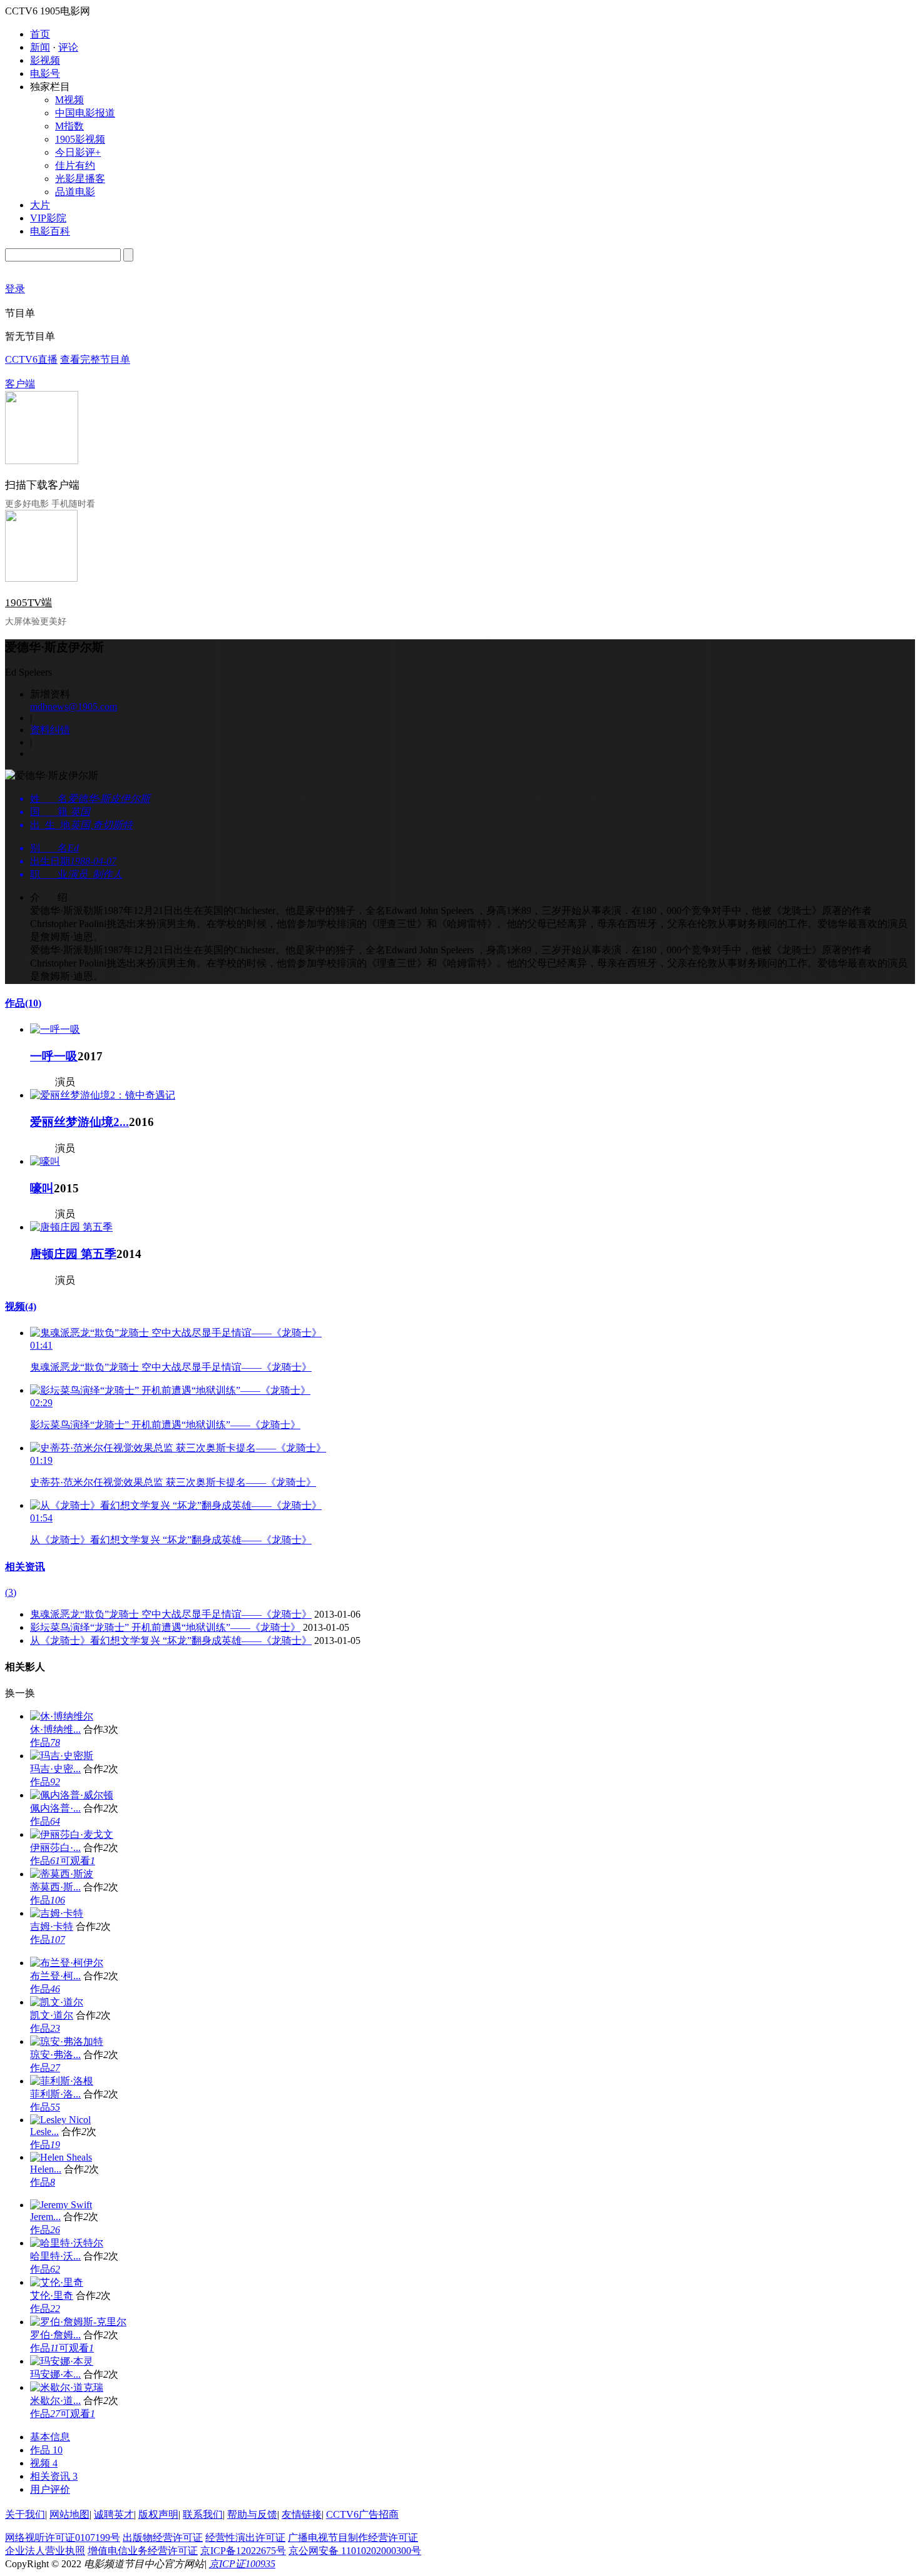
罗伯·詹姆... (55, 2335)
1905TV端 (28, 603)
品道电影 (75, 192)
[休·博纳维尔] (62, 1716)
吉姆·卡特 (52, 1926)
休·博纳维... (55, 1729)
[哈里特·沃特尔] (67, 2243)
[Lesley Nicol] (60, 2120)
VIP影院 (48, 218)
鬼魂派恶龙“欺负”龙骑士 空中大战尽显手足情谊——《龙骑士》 (171, 1367)
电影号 (45, 74)
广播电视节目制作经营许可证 (353, 2538)
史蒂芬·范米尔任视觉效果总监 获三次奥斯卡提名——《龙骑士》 (173, 1482)
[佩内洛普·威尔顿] (72, 1795)
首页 (40, 34)
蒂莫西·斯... (55, 1887)
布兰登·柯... (55, 1976)
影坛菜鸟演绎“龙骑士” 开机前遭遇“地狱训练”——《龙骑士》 (165, 1425)
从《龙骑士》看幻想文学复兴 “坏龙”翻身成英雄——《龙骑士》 (171, 1540)
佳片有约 (75, 165)
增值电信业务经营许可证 (143, 2551)
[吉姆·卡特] (57, 1913)
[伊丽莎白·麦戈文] (72, 1834)
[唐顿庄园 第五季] (71, 1227)
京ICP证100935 (242, 2564)
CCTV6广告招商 (362, 2514)
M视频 (69, 100)
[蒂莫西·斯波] (62, 1874)
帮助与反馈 (252, 2514)
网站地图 (69, 2514)
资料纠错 (50, 730)
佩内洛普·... (55, 1808)
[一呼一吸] (55, 1029)
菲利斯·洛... (55, 2094)
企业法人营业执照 (45, 2551)
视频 (21, 1306)
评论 (68, 47)
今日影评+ (78, 152)
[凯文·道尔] (57, 2002)
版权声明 (158, 2514)
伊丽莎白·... (55, 1848)
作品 (23, 1003)
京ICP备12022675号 (243, 2551)
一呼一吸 (54, 1056)
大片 (40, 205)
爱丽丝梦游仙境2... (79, 1122)
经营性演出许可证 (245, 2538)
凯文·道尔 (52, 2015)
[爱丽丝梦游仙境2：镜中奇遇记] (103, 1095)
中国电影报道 (85, 113)
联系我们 (203, 2514)
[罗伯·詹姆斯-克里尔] (78, 2322)
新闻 (40, 47)
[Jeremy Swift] (61, 2205)
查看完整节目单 (95, 359)
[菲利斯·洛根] (62, 2081)
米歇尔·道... (55, 2401)
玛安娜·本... (55, 2374)
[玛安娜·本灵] (62, 2361)
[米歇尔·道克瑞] (67, 2387)
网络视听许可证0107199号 (63, 2538)
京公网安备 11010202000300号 (355, 2551)
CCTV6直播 (31, 359)
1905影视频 (80, 139)
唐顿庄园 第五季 (73, 1254)
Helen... (46, 2169)
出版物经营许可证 (163, 2538)
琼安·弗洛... (55, 2055)
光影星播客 (80, 179)
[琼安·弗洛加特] (67, 2041)
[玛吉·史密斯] (62, 1756)
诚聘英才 (114, 2514)
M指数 (69, 126)
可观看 (78, 1861)
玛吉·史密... (55, 1769)
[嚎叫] (45, 1161)
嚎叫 (42, 1188)
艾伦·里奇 (52, 2295)
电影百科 (50, 231)
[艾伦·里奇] (57, 2282)
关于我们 (25, 2514)
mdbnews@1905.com (74, 707)
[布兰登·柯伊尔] (67, 1963)
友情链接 (302, 2514)
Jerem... (45, 2217)
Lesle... (44, 2132)
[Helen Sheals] (61, 2157)
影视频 (45, 60)
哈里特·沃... (55, 2256)
